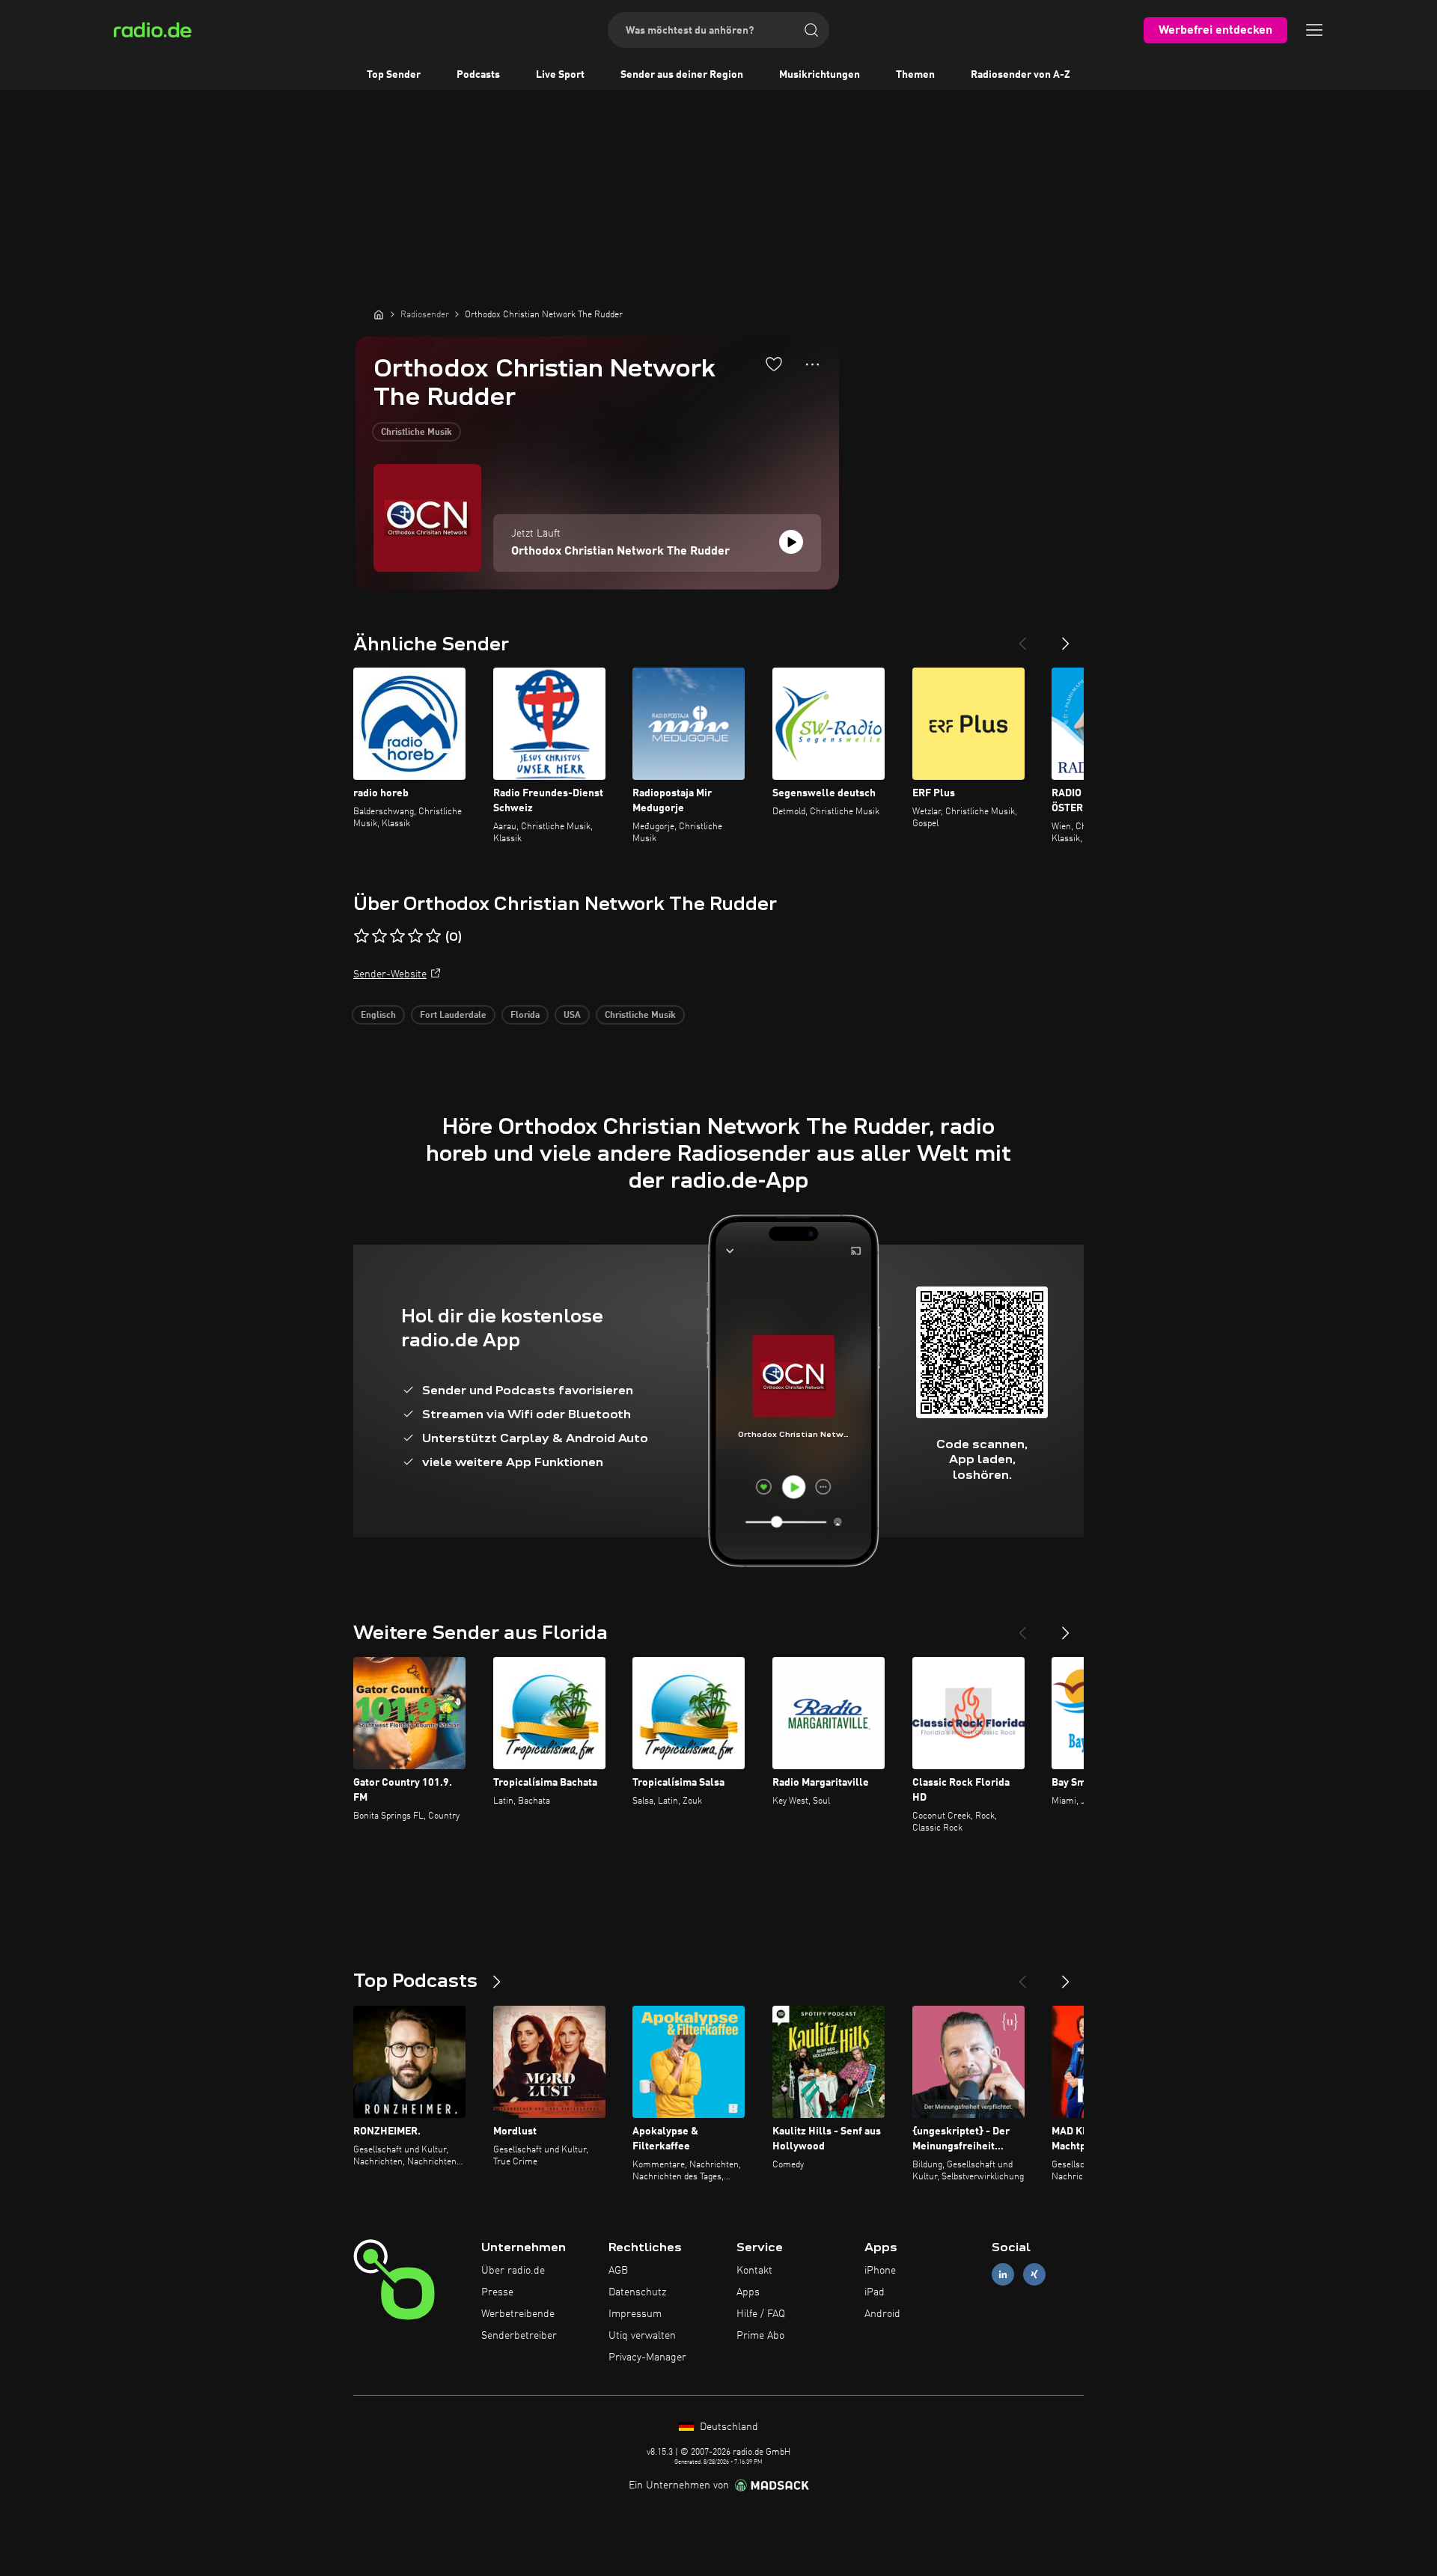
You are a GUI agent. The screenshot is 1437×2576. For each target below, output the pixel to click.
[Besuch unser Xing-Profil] (1034, 2275)
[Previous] (1022, 638)
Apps (748, 2292)
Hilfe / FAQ (761, 2314)
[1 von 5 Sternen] (361, 936)
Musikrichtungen (820, 75)
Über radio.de (513, 2271)
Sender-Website (390, 974)
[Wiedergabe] (791, 542)
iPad (875, 2292)
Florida (525, 1016)
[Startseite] (379, 314)
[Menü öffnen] (1314, 30)
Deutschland (727, 2427)
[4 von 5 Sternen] (415, 936)
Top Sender (394, 75)
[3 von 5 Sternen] (397, 936)
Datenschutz (637, 2292)
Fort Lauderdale (453, 1016)
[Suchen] (811, 30)
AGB (618, 2271)
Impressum (635, 2314)
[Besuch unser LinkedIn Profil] (1003, 2275)
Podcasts (478, 75)
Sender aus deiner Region (682, 75)
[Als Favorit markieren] (774, 364)
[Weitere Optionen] (812, 364)
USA (572, 1016)
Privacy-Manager (647, 2357)
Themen (915, 75)
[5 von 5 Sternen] (433, 936)
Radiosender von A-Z (1020, 75)
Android (882, 2314)
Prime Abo (760, 2336)
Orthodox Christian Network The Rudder (620, 552)
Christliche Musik (417, 433)
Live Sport (560, 75)
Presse (497, 2292)
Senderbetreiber (519, 2336)
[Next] (1066, 638)
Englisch (378, 1016)
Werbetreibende (518, 2314)
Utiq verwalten (642, 2336)
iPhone (880, 2271)
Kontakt (754, 2271)
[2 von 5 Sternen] (379, 936)
